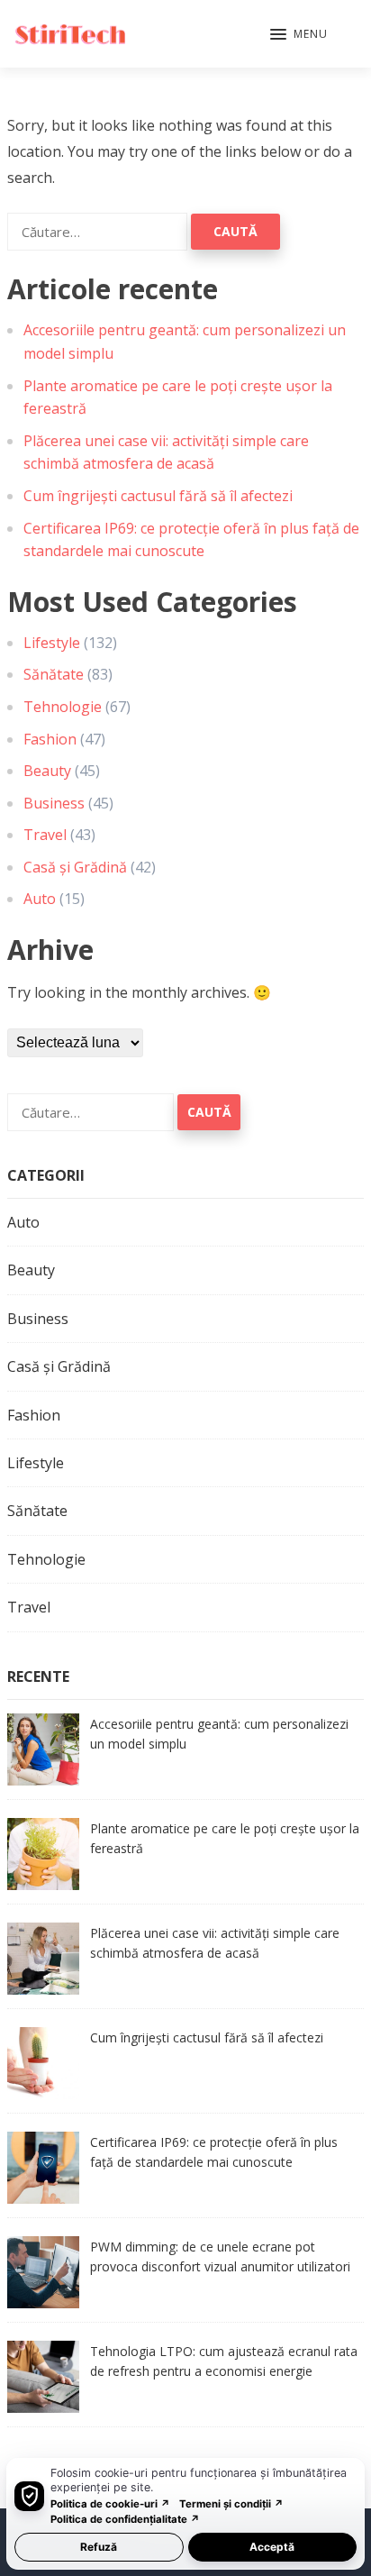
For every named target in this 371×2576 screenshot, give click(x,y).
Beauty (47, 771)
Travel (45, 835)
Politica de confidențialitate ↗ (125, 2519)
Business (54, 803)
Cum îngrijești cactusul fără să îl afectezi (158, 496)
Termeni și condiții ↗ (231, 2504)
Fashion (50, 739)
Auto (40, 899)
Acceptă (272, 2547)
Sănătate (54, 674)
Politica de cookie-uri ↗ (110, 2504)
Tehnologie (63, 707)
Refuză (99, 2547)
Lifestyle (52, 643)
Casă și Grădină (75, 867)
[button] (299, 35)
